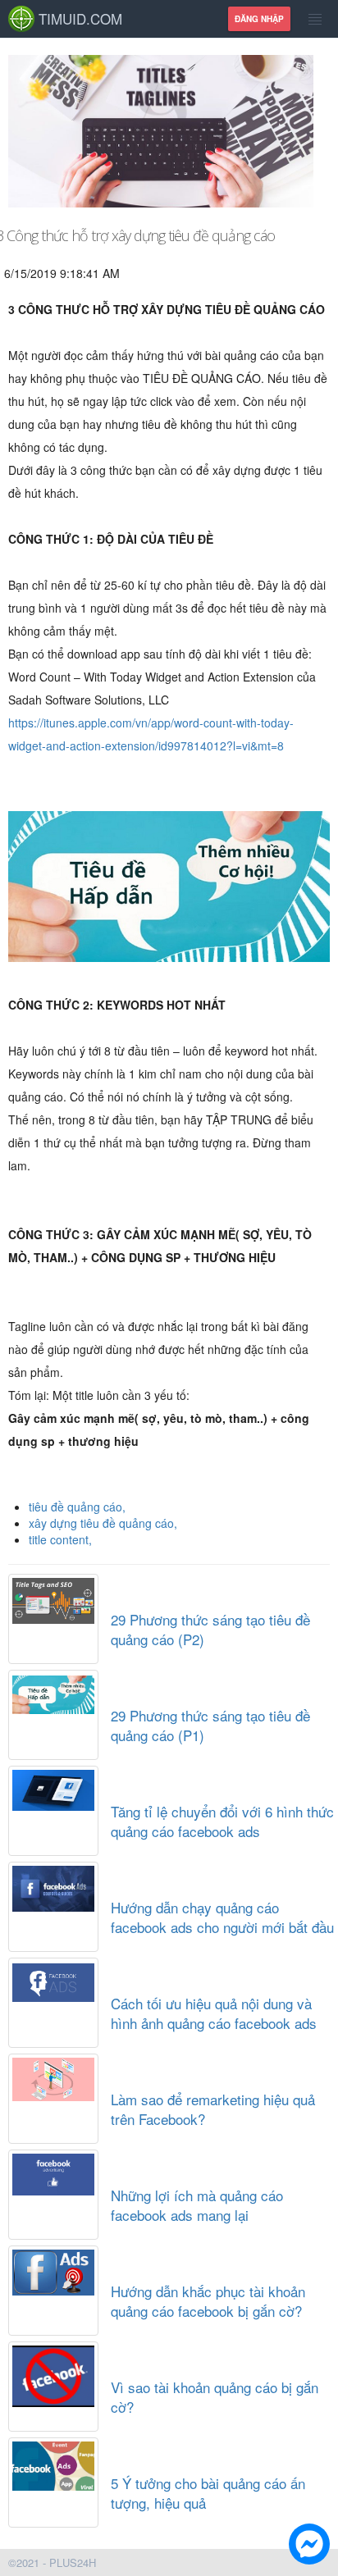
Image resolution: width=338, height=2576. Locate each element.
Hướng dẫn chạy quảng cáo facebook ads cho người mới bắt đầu (222, 1917)
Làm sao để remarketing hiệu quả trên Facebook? (213, 2109)
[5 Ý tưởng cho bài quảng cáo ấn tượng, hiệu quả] (53, 2462)
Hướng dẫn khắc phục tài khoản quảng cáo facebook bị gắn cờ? (208, 2301)
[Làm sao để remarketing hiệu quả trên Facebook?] (53, 2075)
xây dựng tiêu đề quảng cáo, (103, 1523)
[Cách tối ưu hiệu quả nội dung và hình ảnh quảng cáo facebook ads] (53, 1979)
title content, (60, 1539)
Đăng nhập (259, 19)
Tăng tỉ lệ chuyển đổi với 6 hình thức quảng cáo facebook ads (222, 1821)
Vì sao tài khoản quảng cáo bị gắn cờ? (215, 2397)
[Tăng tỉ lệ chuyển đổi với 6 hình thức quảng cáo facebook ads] (53, 1787)
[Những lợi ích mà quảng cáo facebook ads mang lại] (53, 2171)
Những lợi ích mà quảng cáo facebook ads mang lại (197, 2205)
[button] (309, 2546)
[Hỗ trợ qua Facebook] (309, 2546)
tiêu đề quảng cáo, (77, 1507)
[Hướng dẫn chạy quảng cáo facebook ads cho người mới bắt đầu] (53, 1885)
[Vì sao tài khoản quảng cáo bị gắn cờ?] (53, 2373)
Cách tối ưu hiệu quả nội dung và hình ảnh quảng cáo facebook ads (214, 2013)
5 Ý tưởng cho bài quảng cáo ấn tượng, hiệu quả (208, 2493)
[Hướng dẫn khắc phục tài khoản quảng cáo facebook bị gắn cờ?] (53, 2269)
